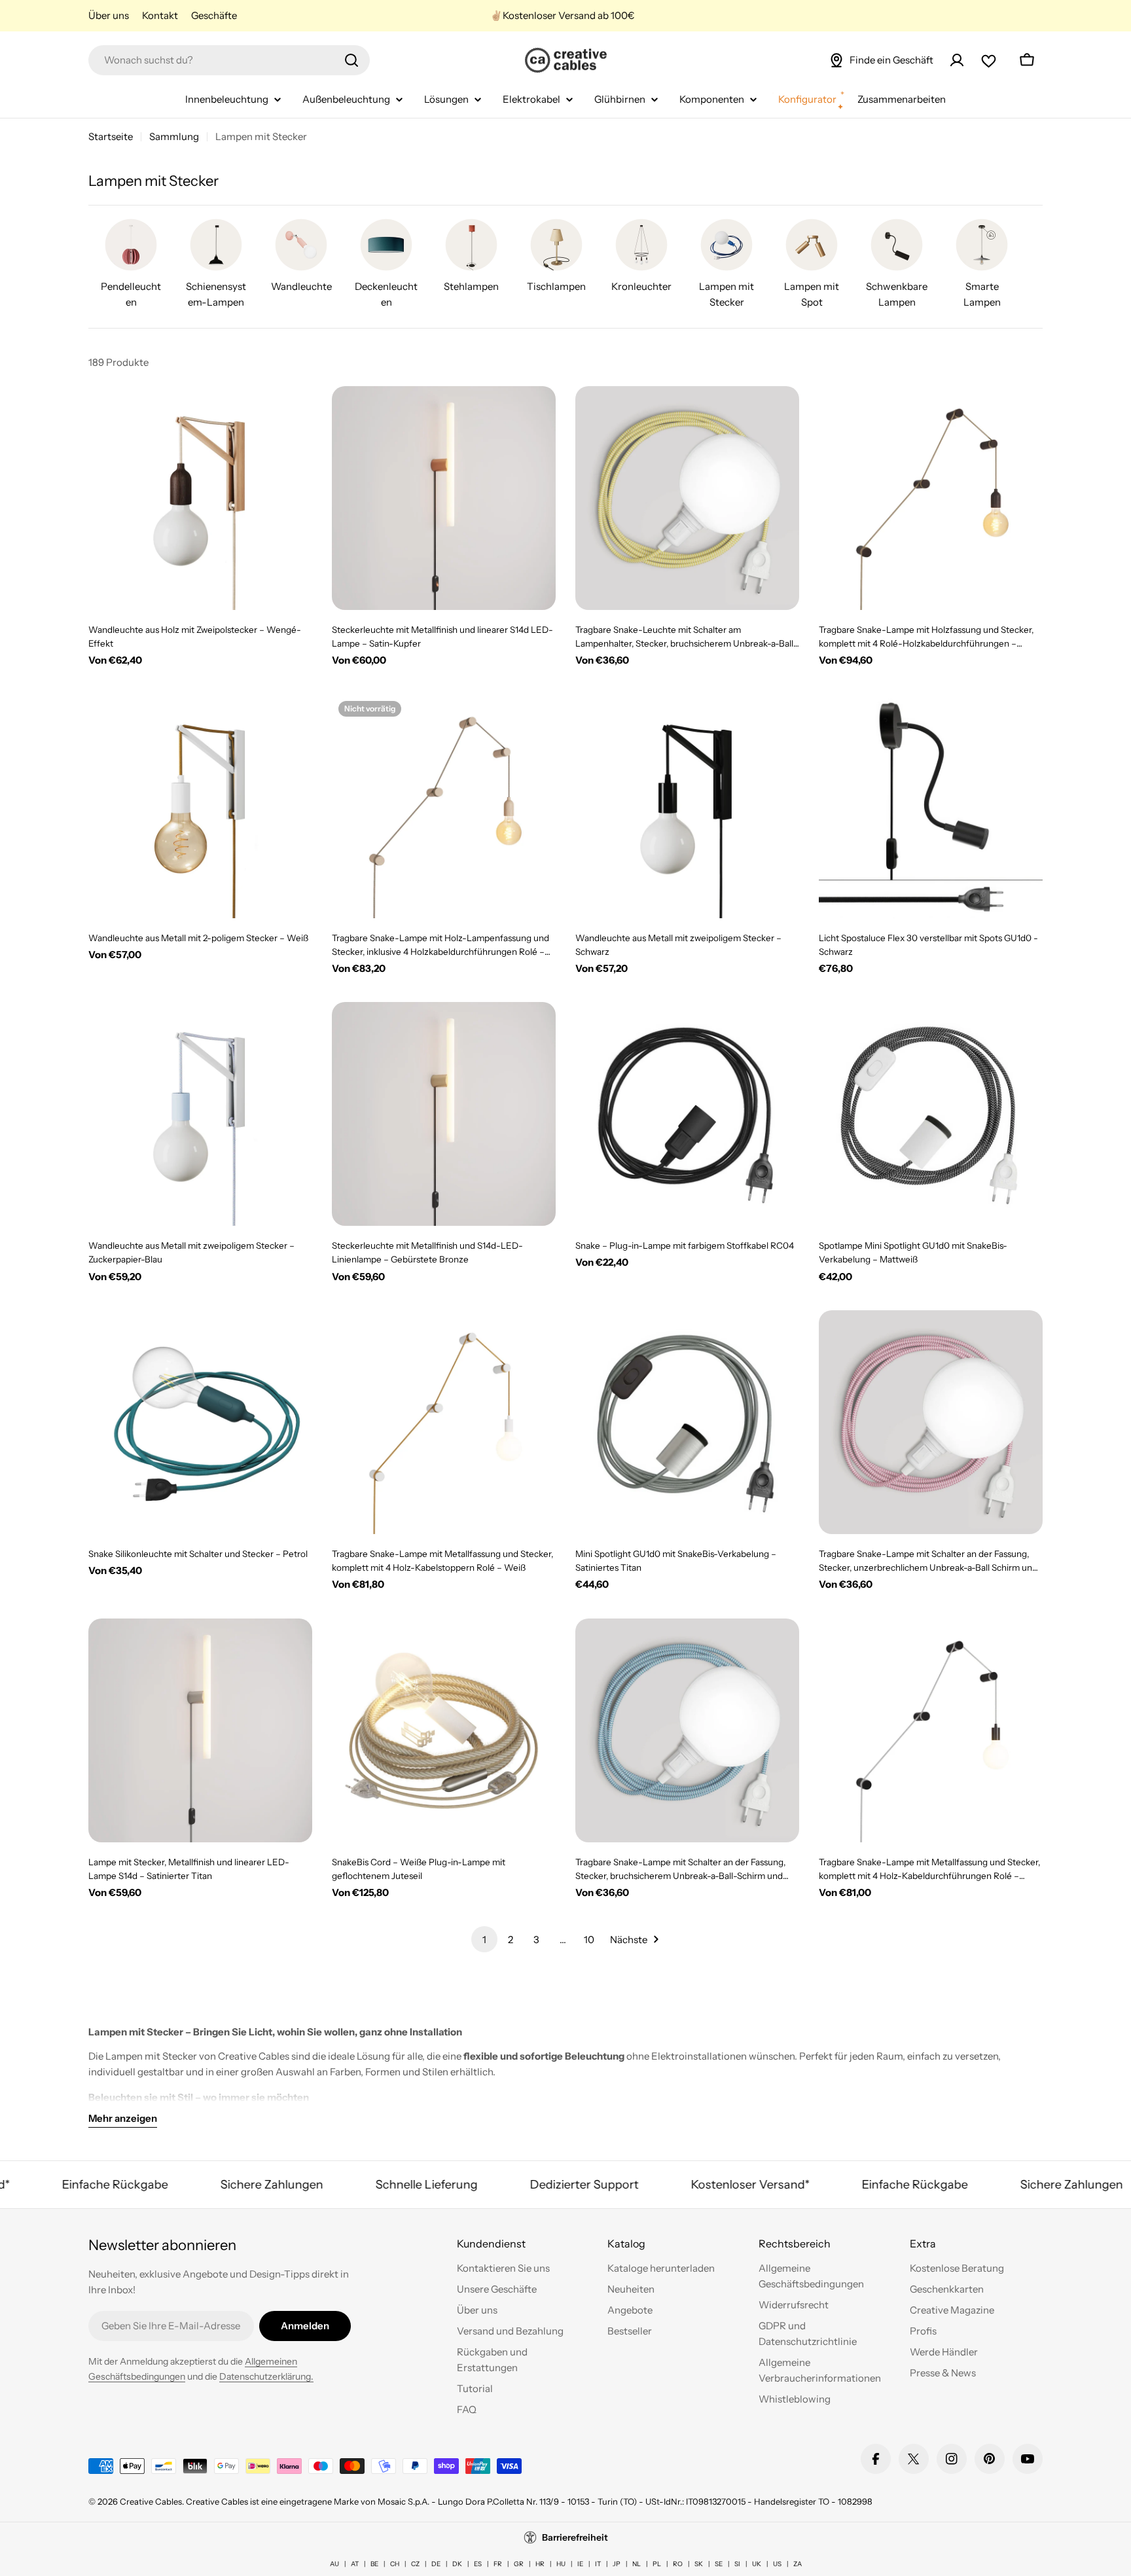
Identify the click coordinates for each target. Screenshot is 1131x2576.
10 (589, 1940)
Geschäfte (214, 15)
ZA (798, 2564)
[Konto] (957, 60)
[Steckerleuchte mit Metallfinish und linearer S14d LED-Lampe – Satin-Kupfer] (444, 498)
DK (457, 2564)
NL (637, 2564)
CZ (415, 2564)
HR (540, 2564)
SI (737, 2564)
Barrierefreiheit (575, 2537)
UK (757, 2564)
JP (617, 2564)
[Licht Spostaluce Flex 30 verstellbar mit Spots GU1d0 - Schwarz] (931, 806)
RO (678, 2564)
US (777, 2564)
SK (699, 2564)
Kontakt (160, 15)
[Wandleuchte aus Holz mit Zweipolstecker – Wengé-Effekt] (200, 498)
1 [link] (484, 1940)
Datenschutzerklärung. (266, 2376)
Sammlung (174, 136)
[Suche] (351, 60)
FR (498, 2564)
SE (719, 2564)
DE (436, 2564)
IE (580, 2564)
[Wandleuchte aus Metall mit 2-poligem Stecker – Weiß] (200, 806)
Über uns (109, 15)
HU (561, 2564)
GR (519, 2564)
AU (334, 2564)
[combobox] (229, 60)
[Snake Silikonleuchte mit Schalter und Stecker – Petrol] (200, 1422)
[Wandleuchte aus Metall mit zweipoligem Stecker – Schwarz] (687, 806)
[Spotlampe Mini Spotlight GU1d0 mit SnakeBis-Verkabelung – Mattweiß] (931, 1114)
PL (657, 2564)
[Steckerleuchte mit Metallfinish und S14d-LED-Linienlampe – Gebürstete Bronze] (444, 1114)
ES (478, 2564)
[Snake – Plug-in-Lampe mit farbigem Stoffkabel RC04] (687, 1114)
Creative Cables (151, 2501)
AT (355, 2564)
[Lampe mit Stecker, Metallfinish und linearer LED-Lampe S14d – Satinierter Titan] (200, 1730)
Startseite (111, 136)
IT (598, 2564)
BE (374, 2564)
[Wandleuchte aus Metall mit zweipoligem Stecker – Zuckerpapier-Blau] (200, 1114)
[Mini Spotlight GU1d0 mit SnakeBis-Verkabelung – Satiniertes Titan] (687, 1422)
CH (395, 2564)
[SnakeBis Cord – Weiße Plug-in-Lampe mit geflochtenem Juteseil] (444, 1730)
